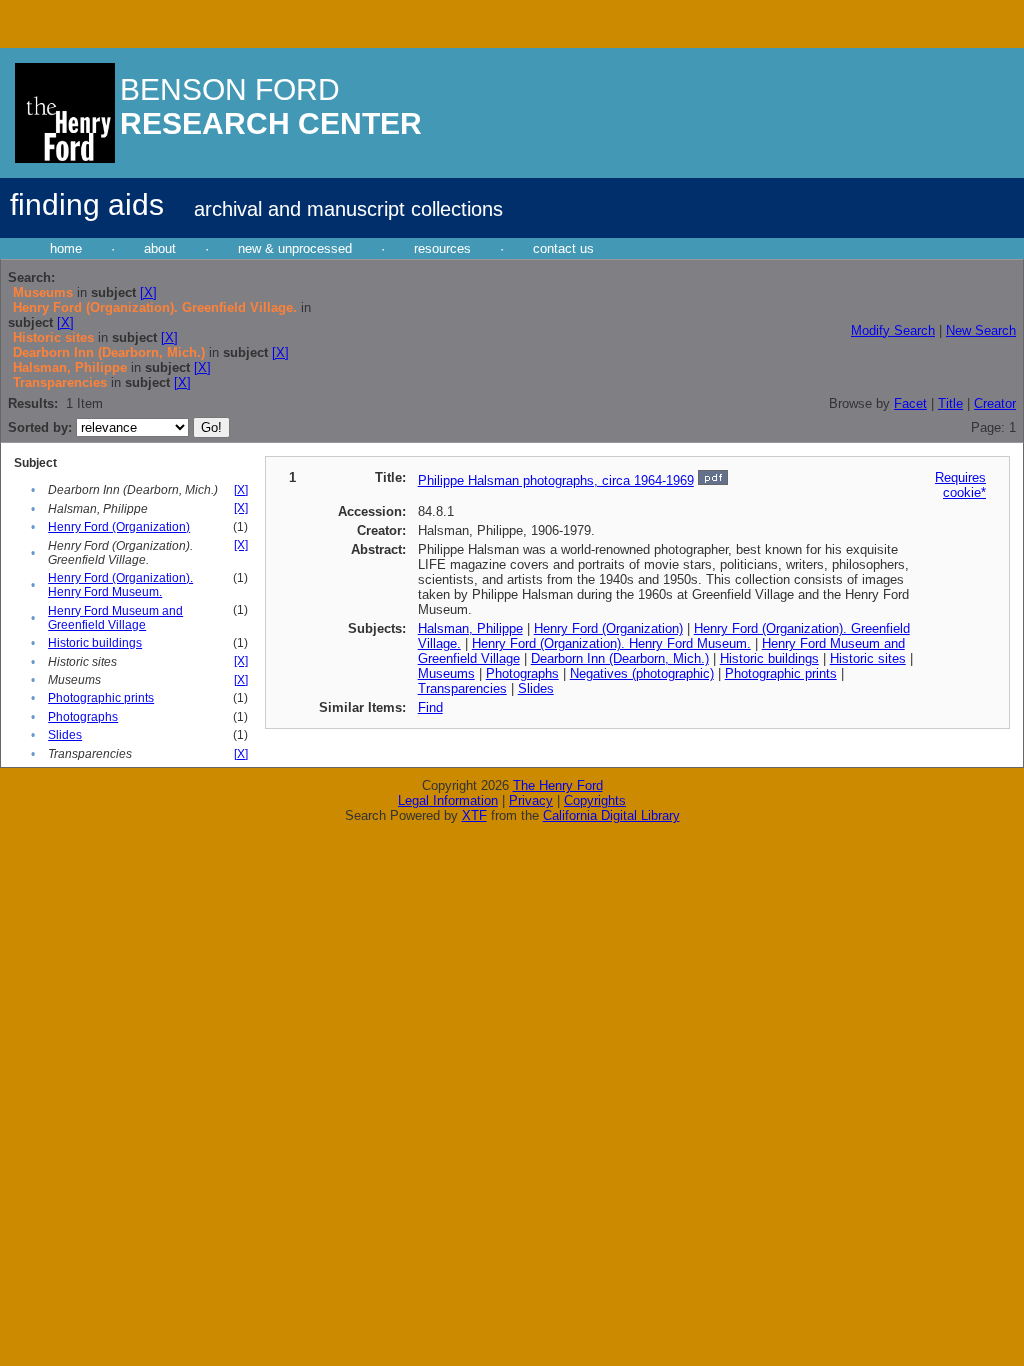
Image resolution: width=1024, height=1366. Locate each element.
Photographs (83, 717)
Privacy (531, 800)
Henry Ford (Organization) (119, 527)
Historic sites (868, 658)
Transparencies (462, 688)
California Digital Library (611, 815)
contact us (563, 248)
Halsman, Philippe (470, 628)
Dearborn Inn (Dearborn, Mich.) (620, 658)
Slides (65, 735)
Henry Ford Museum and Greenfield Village (115, 618)
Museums (446, 673)
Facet (910, 403)
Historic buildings (95, 643)
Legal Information (448, 800)
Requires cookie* (960, 485)
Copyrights (595, 800)
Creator (995, 403)
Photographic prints (101, 698)
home (66, 248)
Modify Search (893, 330)
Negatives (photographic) (642, 673)
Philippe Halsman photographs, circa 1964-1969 (556, 480)
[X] (148, 292)
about (160, 248)
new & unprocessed (295, 248)
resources (442, 248)
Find (430, 707)
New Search (981, 330)
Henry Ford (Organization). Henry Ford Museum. (120, 585)
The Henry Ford (558, 785)
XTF (474, 815)
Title (950, 403)
